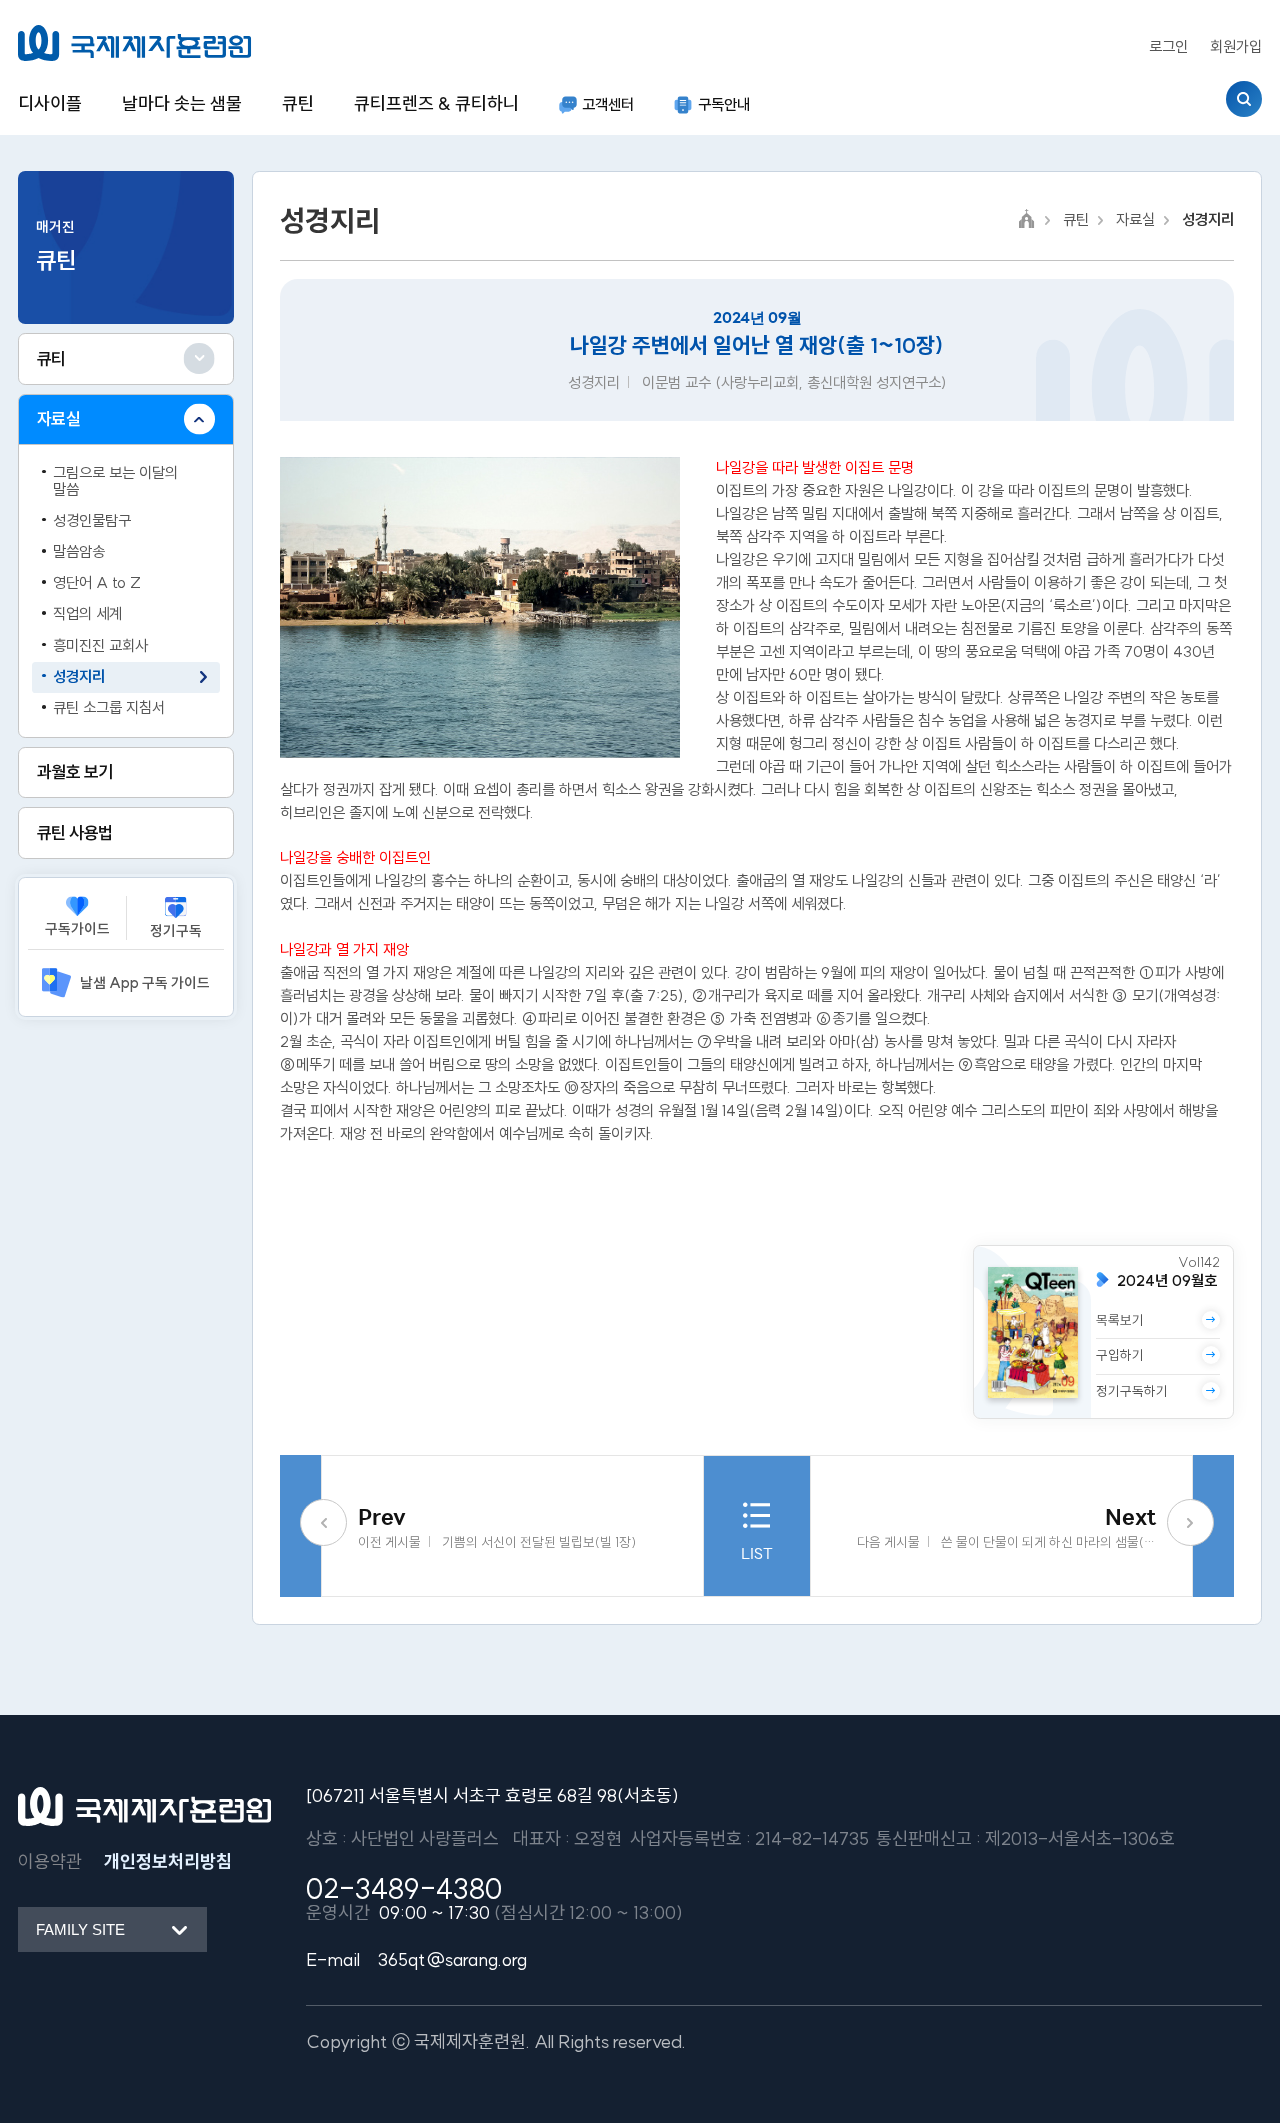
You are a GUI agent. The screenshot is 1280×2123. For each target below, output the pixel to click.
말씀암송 (79, 551)
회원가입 (1236, 46)
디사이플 (50, 103)
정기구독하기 (1132, 1391)
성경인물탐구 (92, 520)
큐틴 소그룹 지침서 (109, 707)
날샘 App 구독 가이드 (145, 983)
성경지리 (79, 676)
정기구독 (176, 931)
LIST (757, 1553)
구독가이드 (77, 929)
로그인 (1168, 46)
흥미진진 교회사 (100, 645)
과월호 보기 (75, 771)
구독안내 (723, 104)
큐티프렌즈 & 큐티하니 (436, 103)
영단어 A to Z (97, 582)
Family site (80, 1929)
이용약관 (50, 1861)
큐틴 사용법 (75, 832)
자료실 (58, 418)
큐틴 (298, 103)
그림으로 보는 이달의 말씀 (115, 481)
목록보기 (1120, 1320)
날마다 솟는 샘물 (182, 103)
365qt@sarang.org (452, 1959)
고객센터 (608, 104)
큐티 (51, 358)
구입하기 (1120, 1355)
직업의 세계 (87, 613)
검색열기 (1244, 99)
